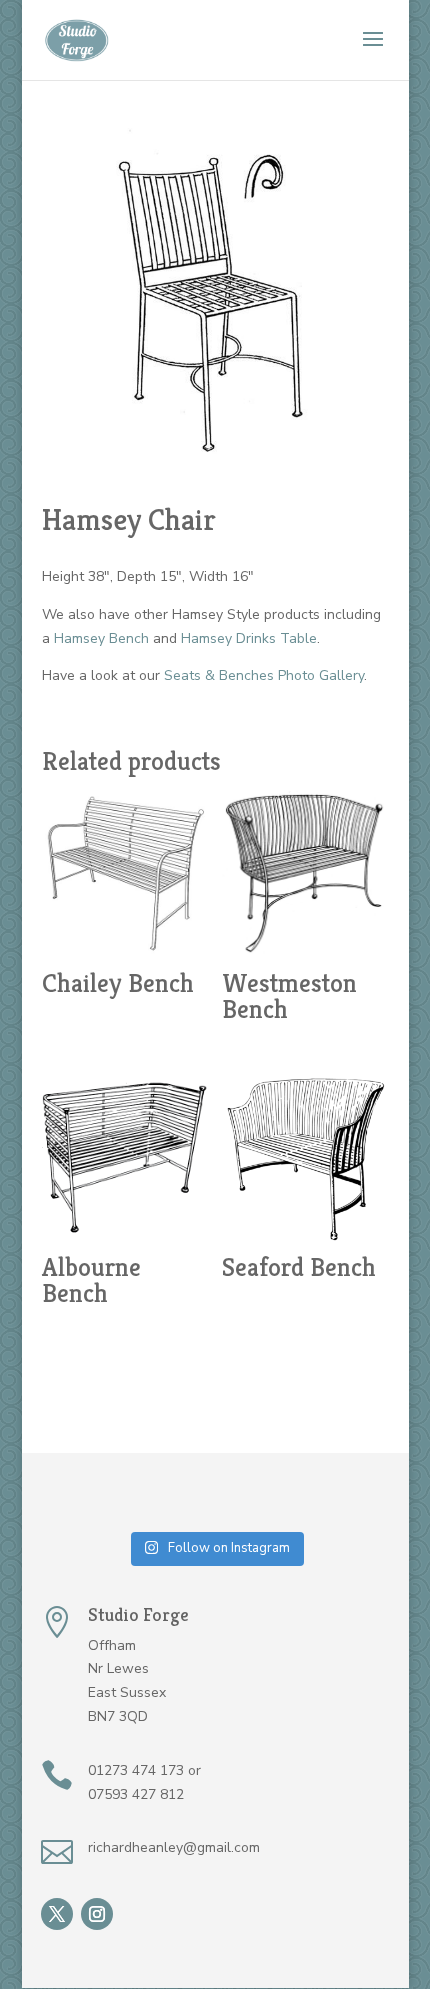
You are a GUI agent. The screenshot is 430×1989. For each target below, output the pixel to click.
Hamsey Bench (101, 638)
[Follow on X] (57, 1914)
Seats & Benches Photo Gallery (264, 675)
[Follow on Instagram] (97, 1914)
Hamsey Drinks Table (249, 638)
